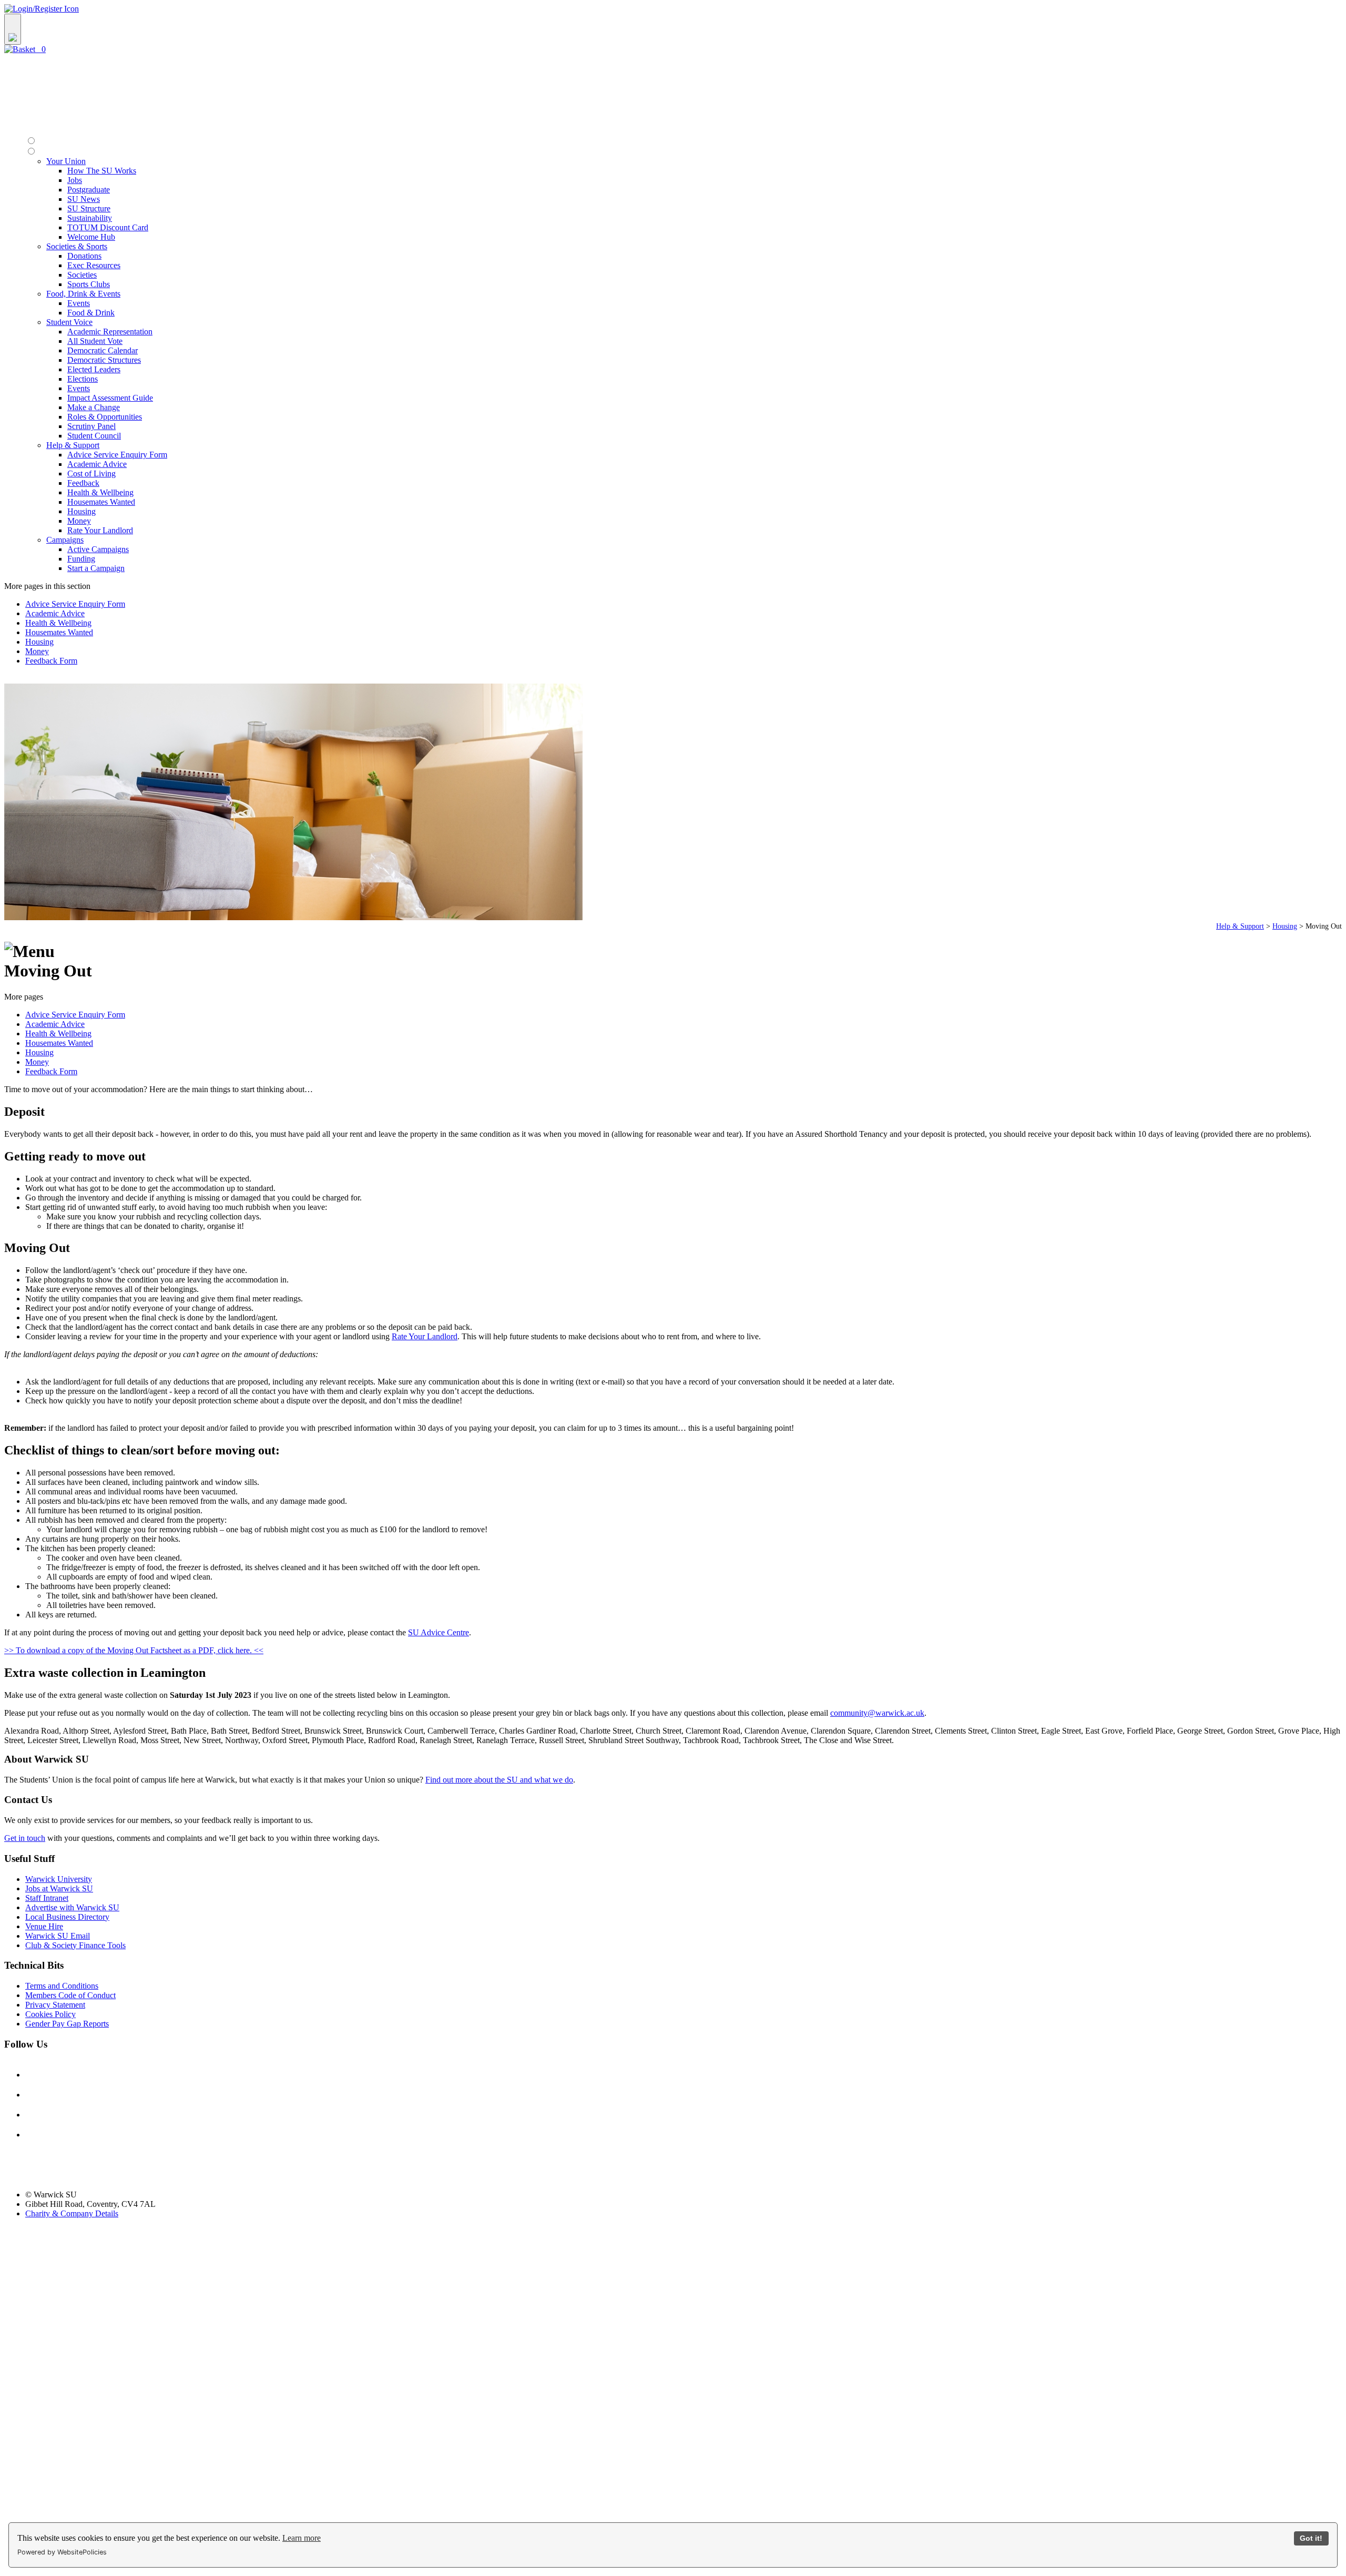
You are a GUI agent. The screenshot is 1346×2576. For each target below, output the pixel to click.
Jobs (75, 180)
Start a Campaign (96, 568)
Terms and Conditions (62, 1986)
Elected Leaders (94, 369)
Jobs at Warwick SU (59, 1888)
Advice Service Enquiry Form (117, 455)
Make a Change (94, 407)
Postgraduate (89, 190)
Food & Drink (91, 313)
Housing (81, 511)
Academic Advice (97, 464)
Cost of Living (91, 474)
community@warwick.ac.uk (877, 1713)
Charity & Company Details (72, 2213)
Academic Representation (110, 332)
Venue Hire (44, 1926)
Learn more (302, 2538)
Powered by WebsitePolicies (62, 2552)
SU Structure (89, 208)
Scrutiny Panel (91, 426)
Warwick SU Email (58, 1936)
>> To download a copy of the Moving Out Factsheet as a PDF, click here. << (134, 1650)
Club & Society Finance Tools (75, 1945)
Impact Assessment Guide (110, 398)
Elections (83, 379)
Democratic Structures (104, 360)
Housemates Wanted (101, 502)
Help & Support (1240, 926)
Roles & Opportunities (105, 417)
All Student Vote (95, 341)
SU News (84, 199)
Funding (81, 559)
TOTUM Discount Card (108, 227)
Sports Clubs (89, 284)
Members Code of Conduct (70, 1995)
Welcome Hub (91, 237)
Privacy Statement (55, 2005)
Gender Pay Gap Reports (67, 2024)
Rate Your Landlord (100, 530)
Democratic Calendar (103, 350)
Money (79, 521)
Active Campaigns (98, 549)
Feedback (83, 483)
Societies (82, 275)
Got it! (1311, 2538)
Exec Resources (94, 265)
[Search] (13, 29)
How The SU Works (102, 171)
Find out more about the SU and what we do (499, 1780)
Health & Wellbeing (100, 492)
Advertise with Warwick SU (72, 1907)
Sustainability (90, 218)
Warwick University (59, 1879)
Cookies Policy (50, 2014)
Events (79, 303)
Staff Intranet (47, 1898)
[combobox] (673, 29)
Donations (84, 256)
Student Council (94, 436)
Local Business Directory (67, 1917)
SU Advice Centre (439, 1632)
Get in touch (25, 1838)
